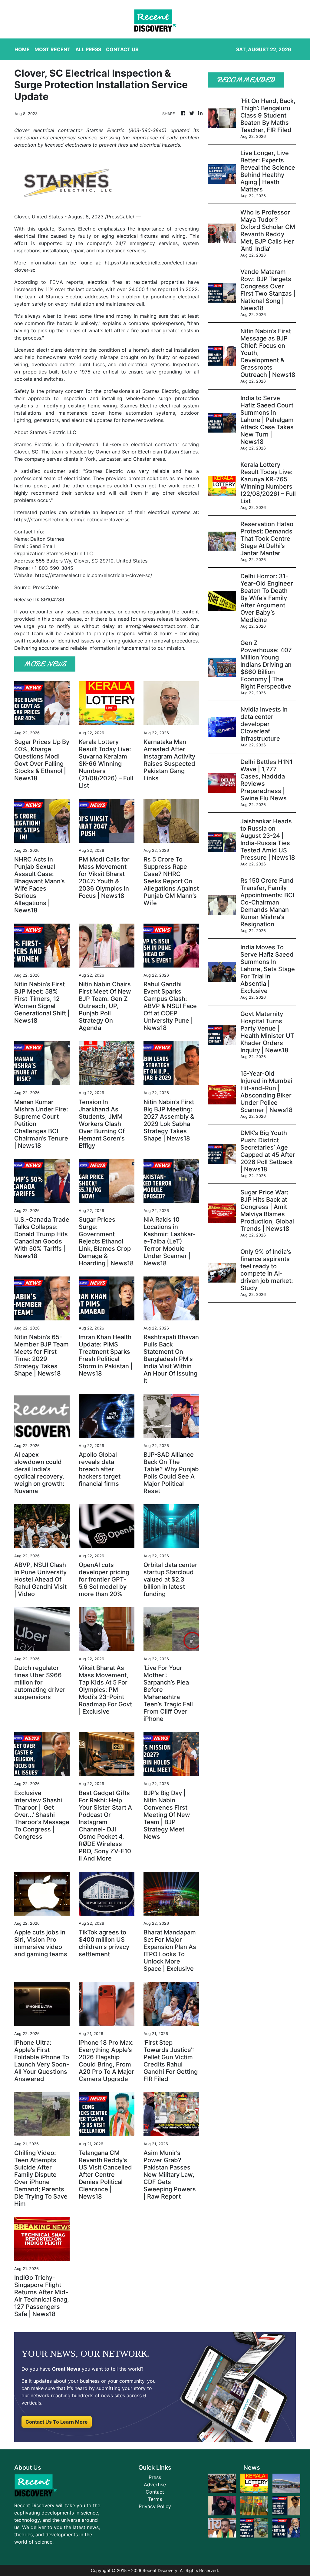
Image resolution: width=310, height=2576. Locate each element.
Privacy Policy (155, 2506)
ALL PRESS (88, 49)
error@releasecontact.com (156, 626)
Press (155, 2477)
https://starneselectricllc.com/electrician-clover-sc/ (94, 575)
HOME (22, 49)
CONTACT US (122, 49)
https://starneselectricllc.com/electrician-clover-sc (72, 520)
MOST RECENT (53, 49)
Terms (155, 2499)
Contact (155, 2492)
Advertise (155, 2485)
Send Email (42, 546)
